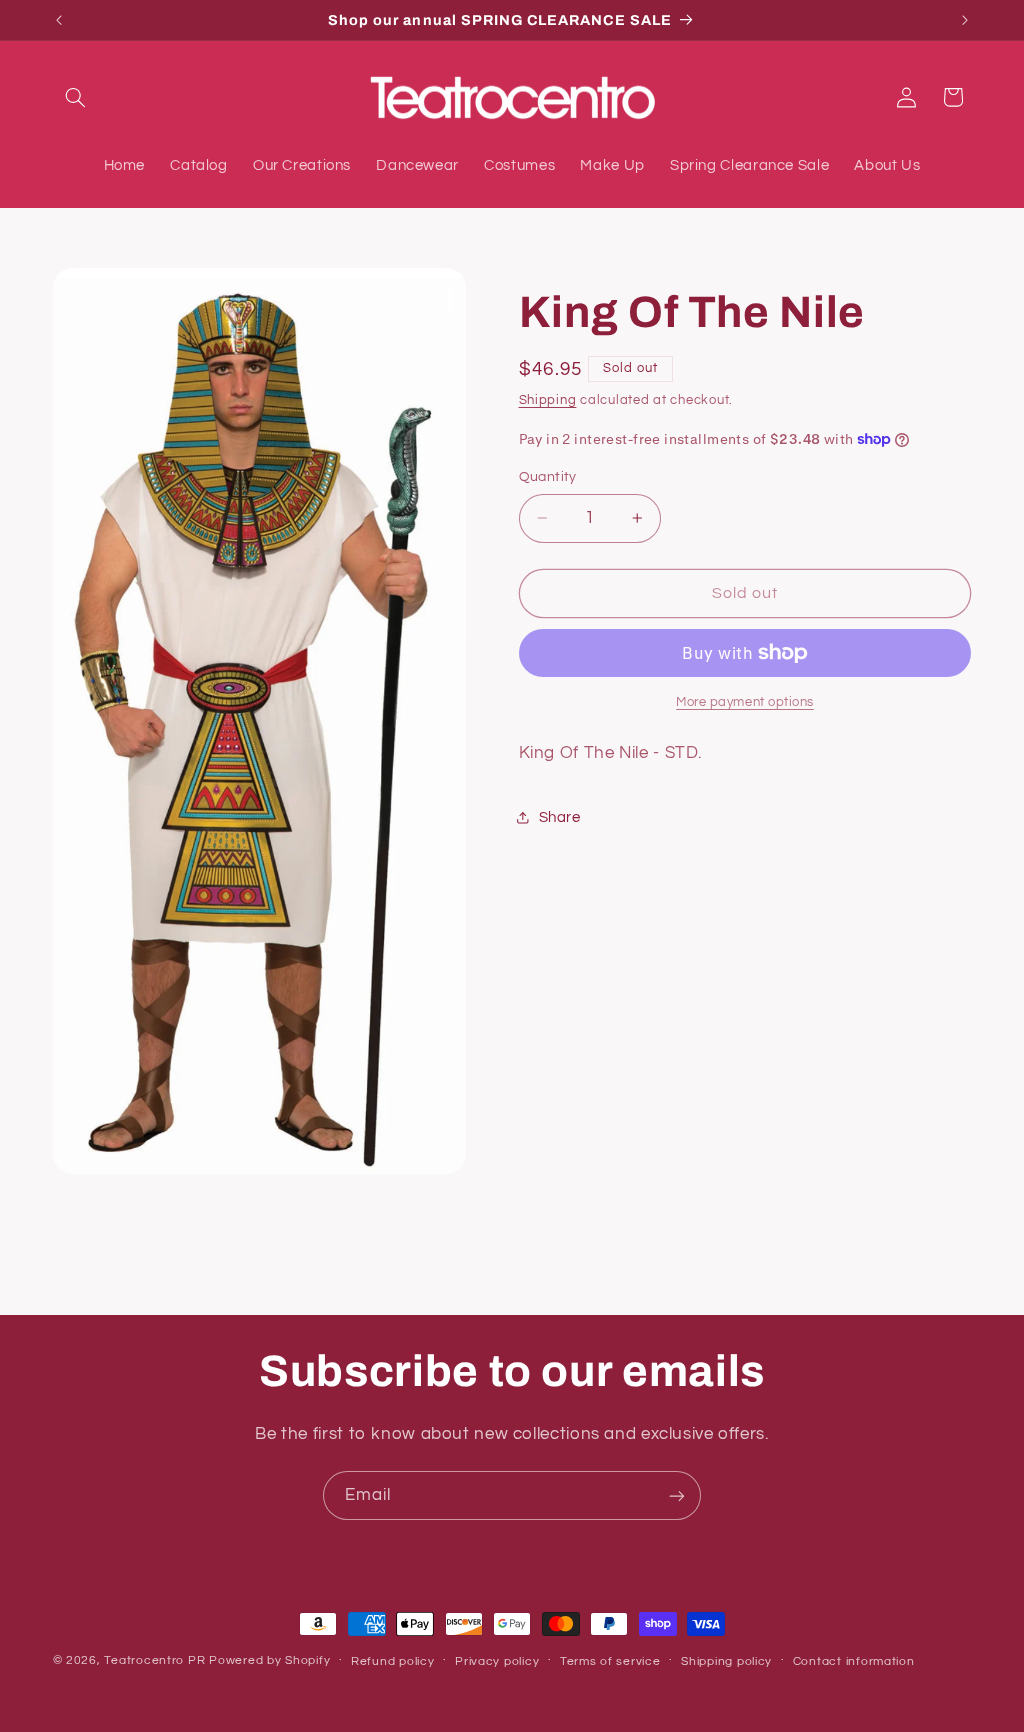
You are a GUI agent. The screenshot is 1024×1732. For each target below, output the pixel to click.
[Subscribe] (677, 1495)
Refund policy (393, 1661)
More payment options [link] (745, 702)
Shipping (548, 400)
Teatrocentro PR (154, 1660)
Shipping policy (726, 1661)
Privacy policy (497, 1661)
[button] (76, 97)
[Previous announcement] (59, 20)
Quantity (548, 477)
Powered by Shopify (269, 1660)
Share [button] (560, 817)
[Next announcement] (965, 20)
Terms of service (610, 1661)
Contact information (854, 1661)
